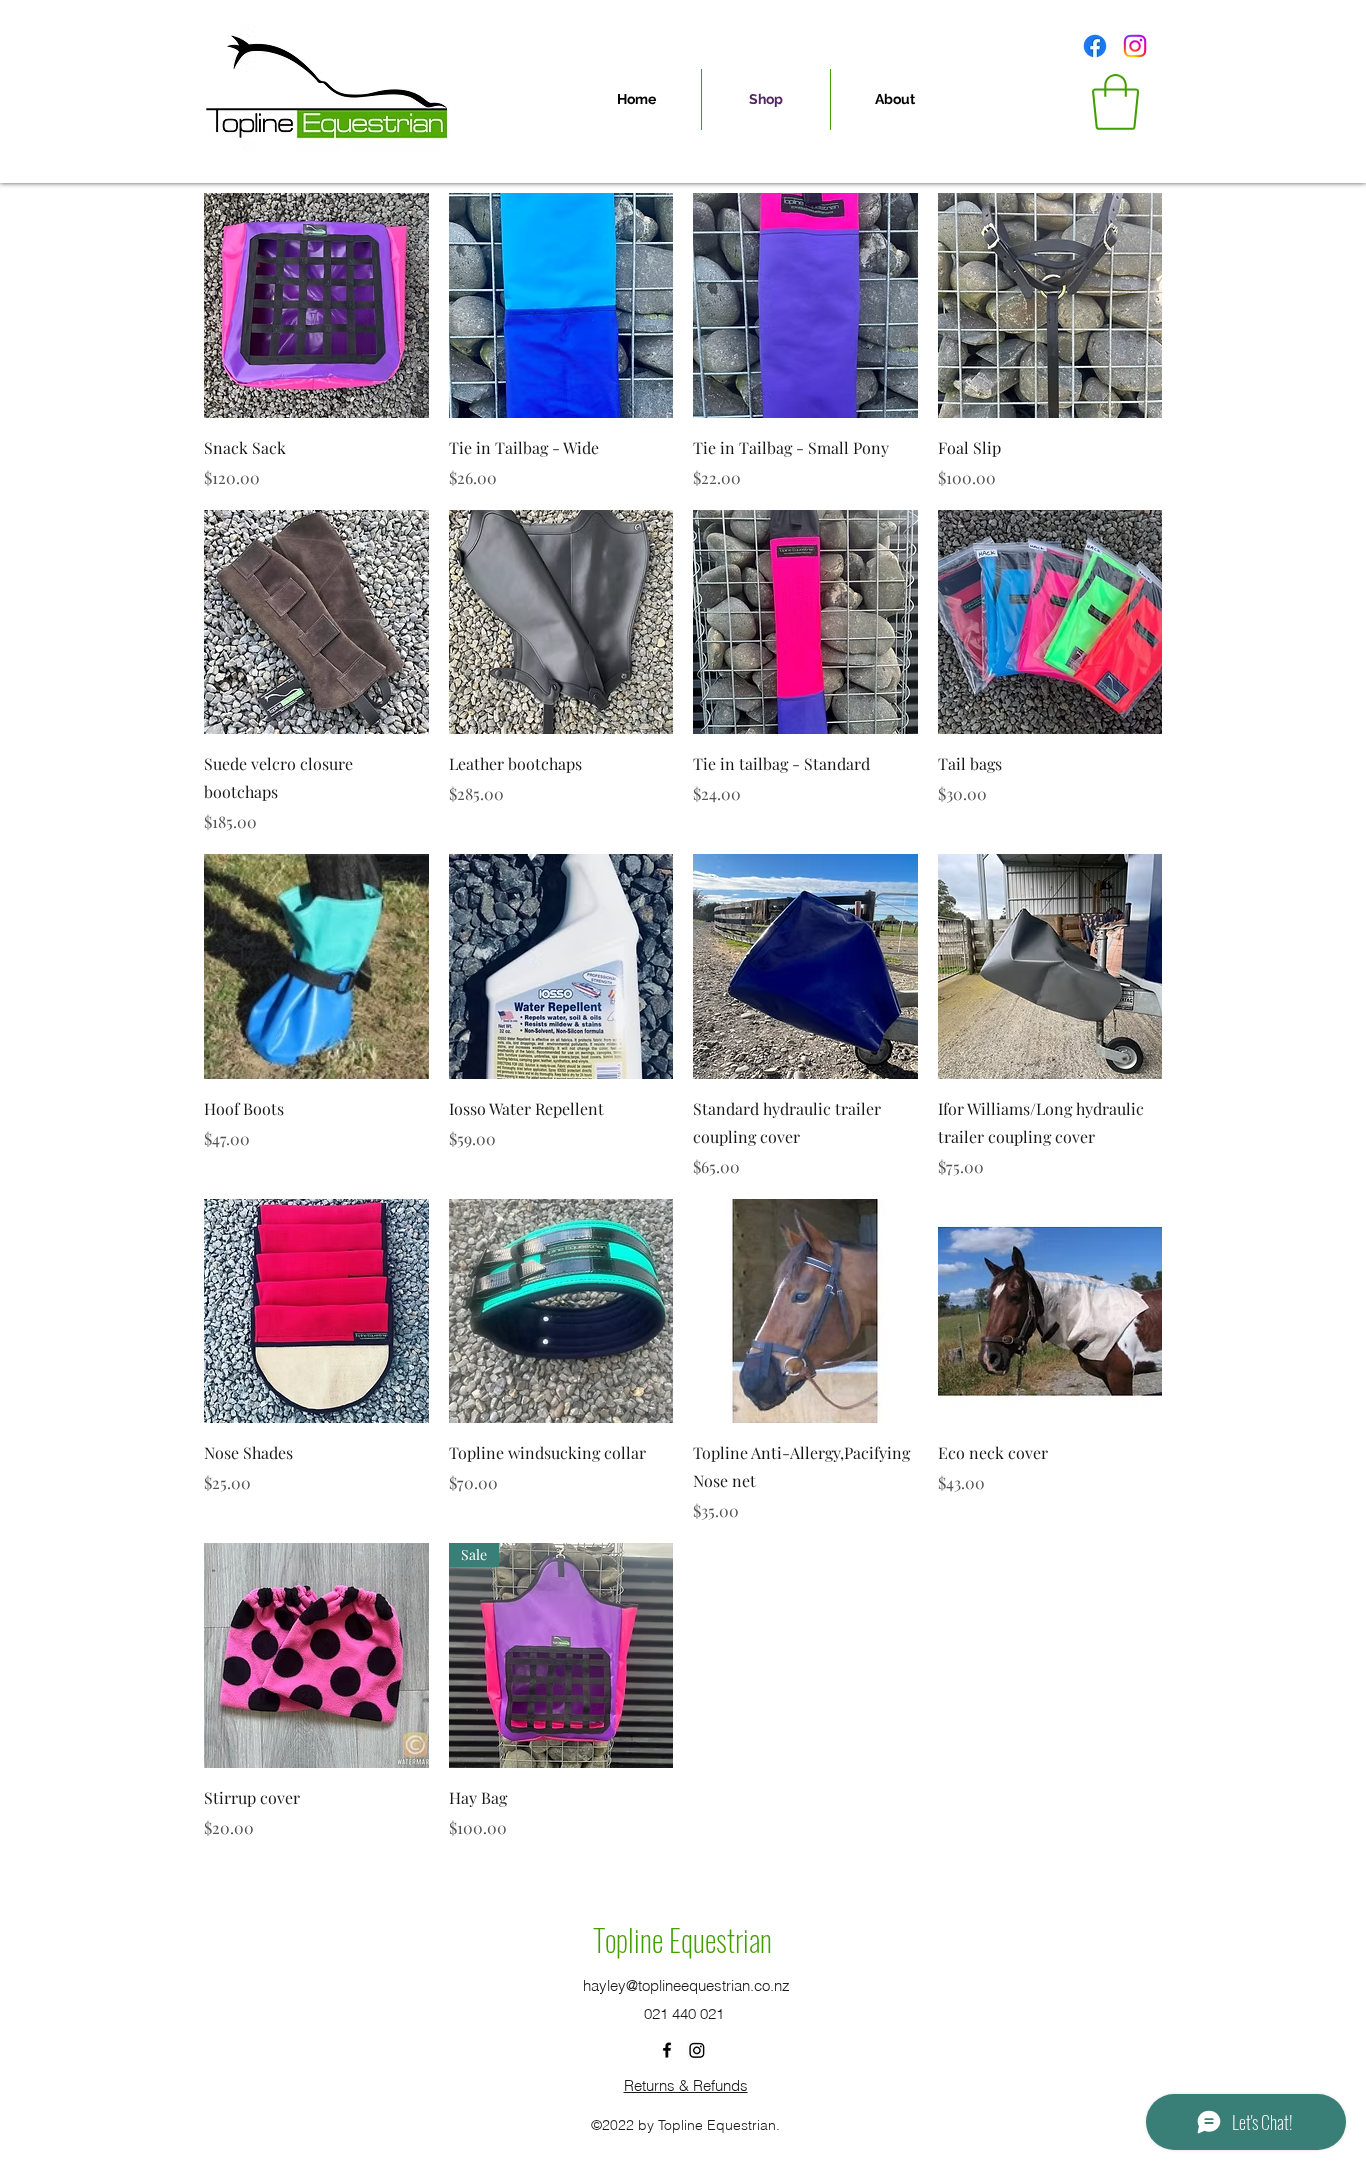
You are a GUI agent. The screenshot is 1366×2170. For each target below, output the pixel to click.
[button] (1115, 102)
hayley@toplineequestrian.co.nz (686, 1985)
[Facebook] (1095, 46)
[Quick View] (316, 305)
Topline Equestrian (682, 1939)
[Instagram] (1135, 46)
